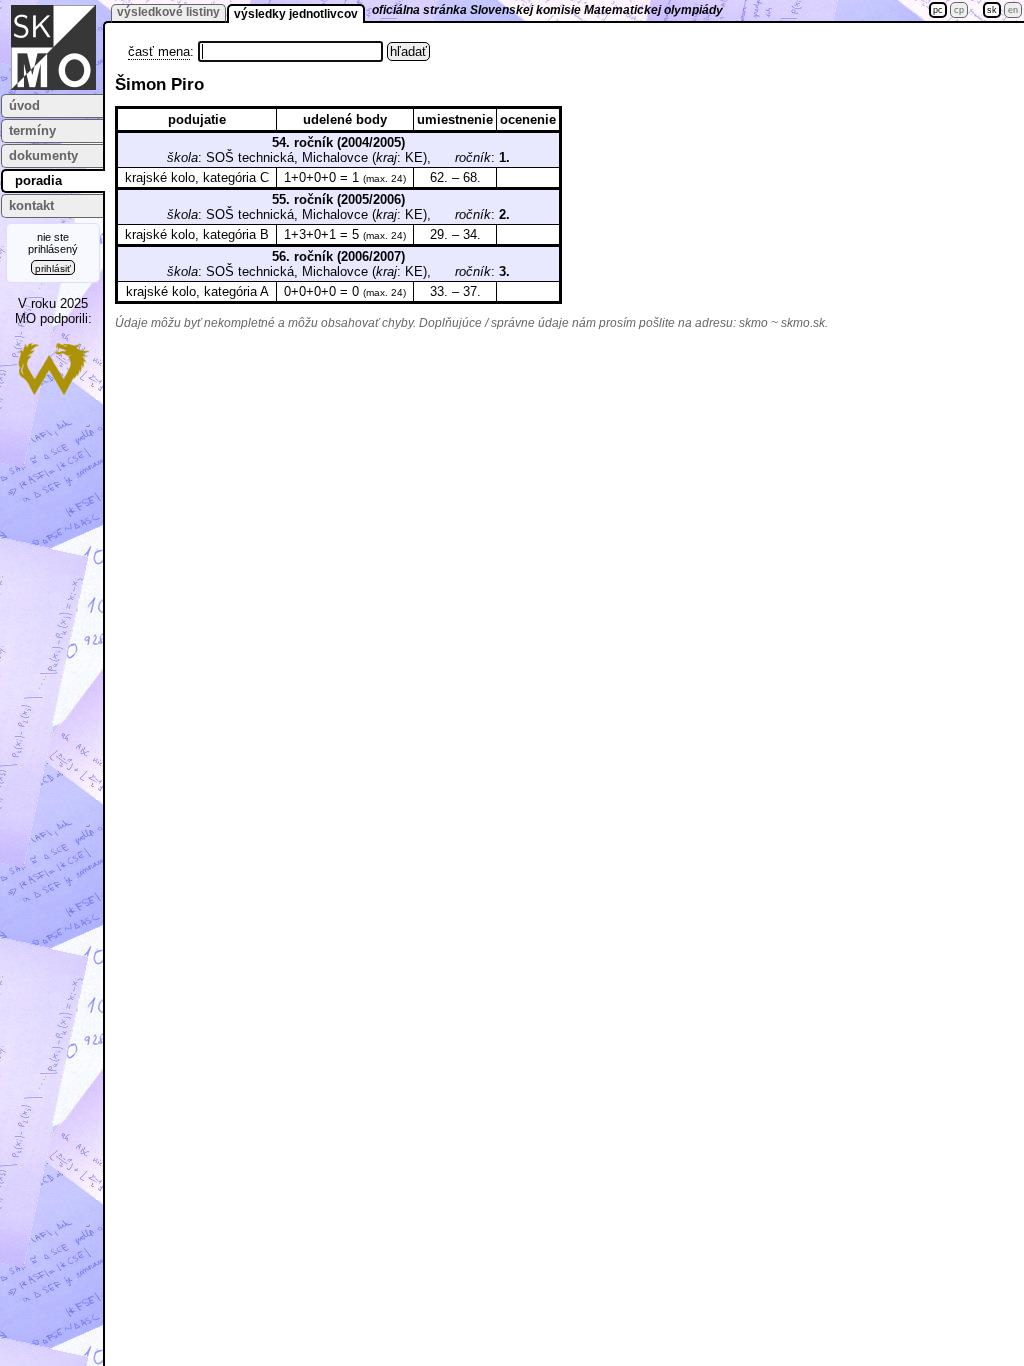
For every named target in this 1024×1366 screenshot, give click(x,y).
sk (992, 10)
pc (938, 10)
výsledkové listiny (168, 12)
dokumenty (43, 155)
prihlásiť (53, 268)
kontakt (31, 205)
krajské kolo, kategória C (197, 177)
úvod (24, 105)
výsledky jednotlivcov (296, 14)
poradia (38, 180)
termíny (32, 130)
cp (959, 10)
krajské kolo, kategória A (197, 291)
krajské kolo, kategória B (197, 234)
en (1013, 10)
